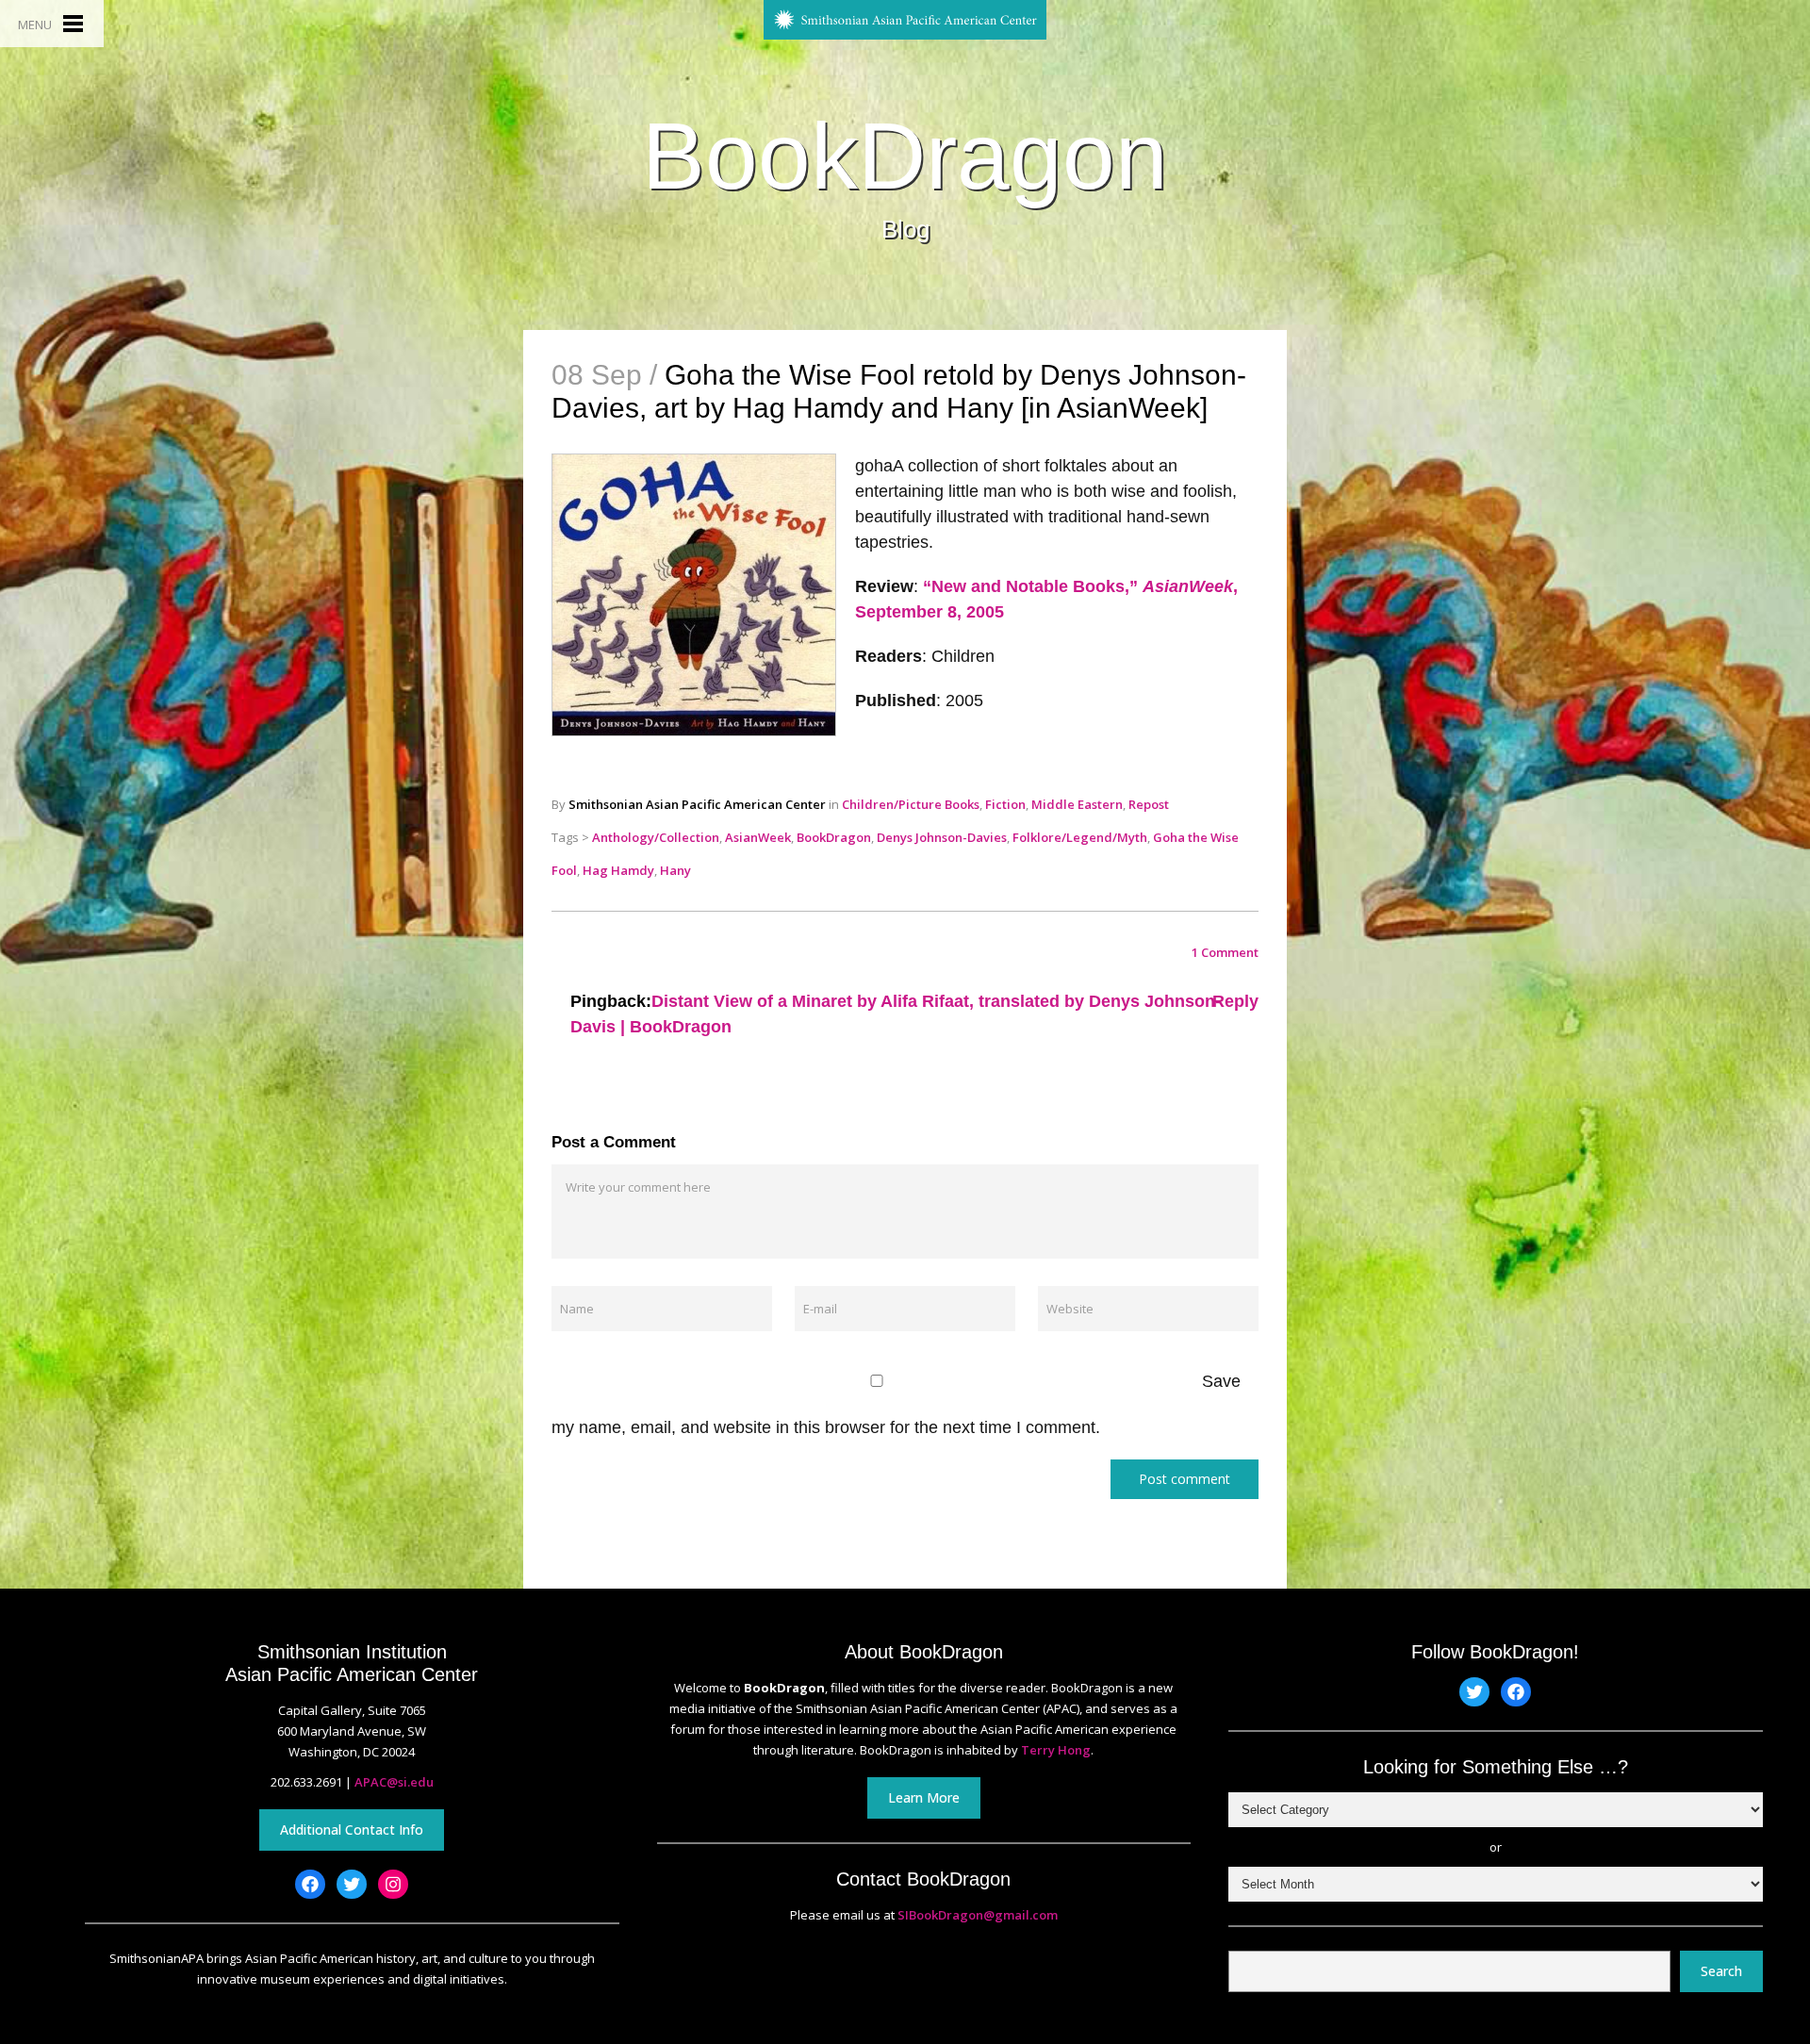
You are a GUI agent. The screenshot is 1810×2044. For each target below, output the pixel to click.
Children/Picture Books (911, 804)
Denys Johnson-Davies (942, 837)
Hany (675, 870)
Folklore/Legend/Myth (1080, 837)
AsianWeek (758, 837)
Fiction (1005, 804)
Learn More (924, 1797)
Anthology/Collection (656, 837)
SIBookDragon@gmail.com (978, 1915)
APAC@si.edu (394, 1782)
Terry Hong (1056, 1750)
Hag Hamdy (618, 870)
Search (1721, 1971)
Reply (1235, 1001)
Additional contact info (352, 1830)
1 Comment (1225, 952)
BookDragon (905, 156)
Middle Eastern (1077, 804)
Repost (1149, 804)
